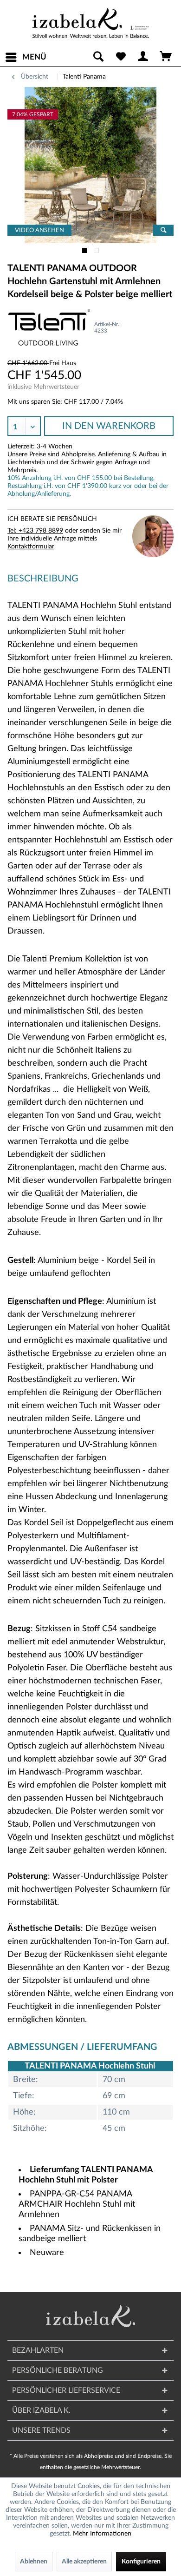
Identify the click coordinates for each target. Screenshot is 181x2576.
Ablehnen (34, 2562)
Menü (34, 57)
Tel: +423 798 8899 (35, 531)
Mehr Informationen (102, 2534)
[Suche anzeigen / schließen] (98, 57)
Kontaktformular (31, 547)
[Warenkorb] (166, 57)
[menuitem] (26, 57)
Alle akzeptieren (84, 2562)
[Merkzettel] (121, 57)
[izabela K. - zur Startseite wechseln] (90, 23)
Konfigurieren (141, 2562)
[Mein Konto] (143, 57)
